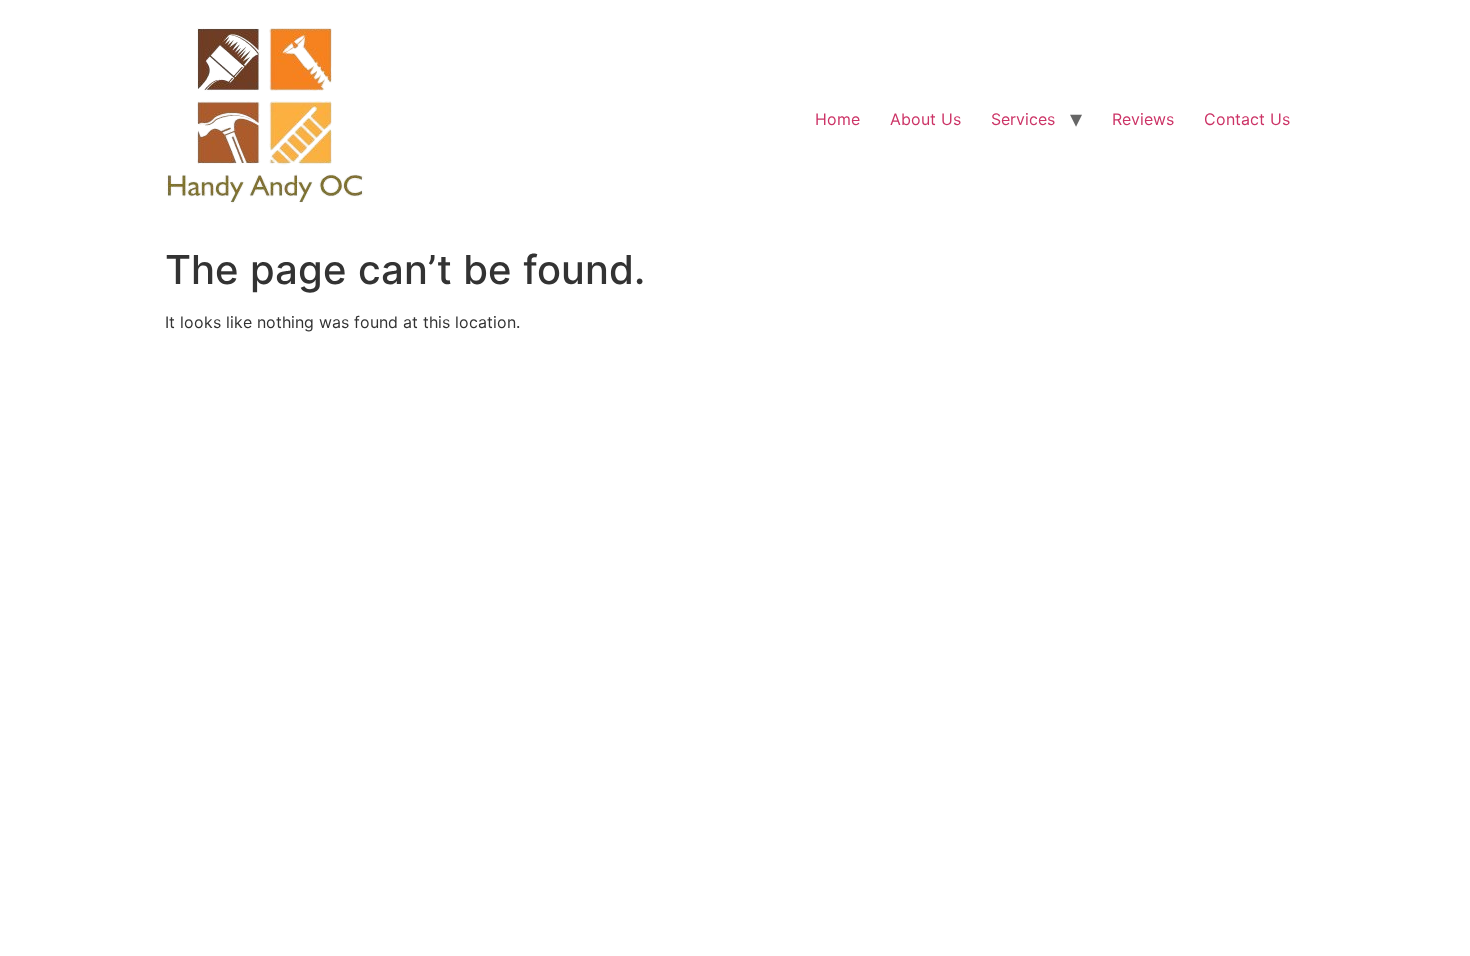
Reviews (1143, 119)
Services (1023, 119)
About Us (925, 119)
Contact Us (1247, 119)
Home (837, 119)
